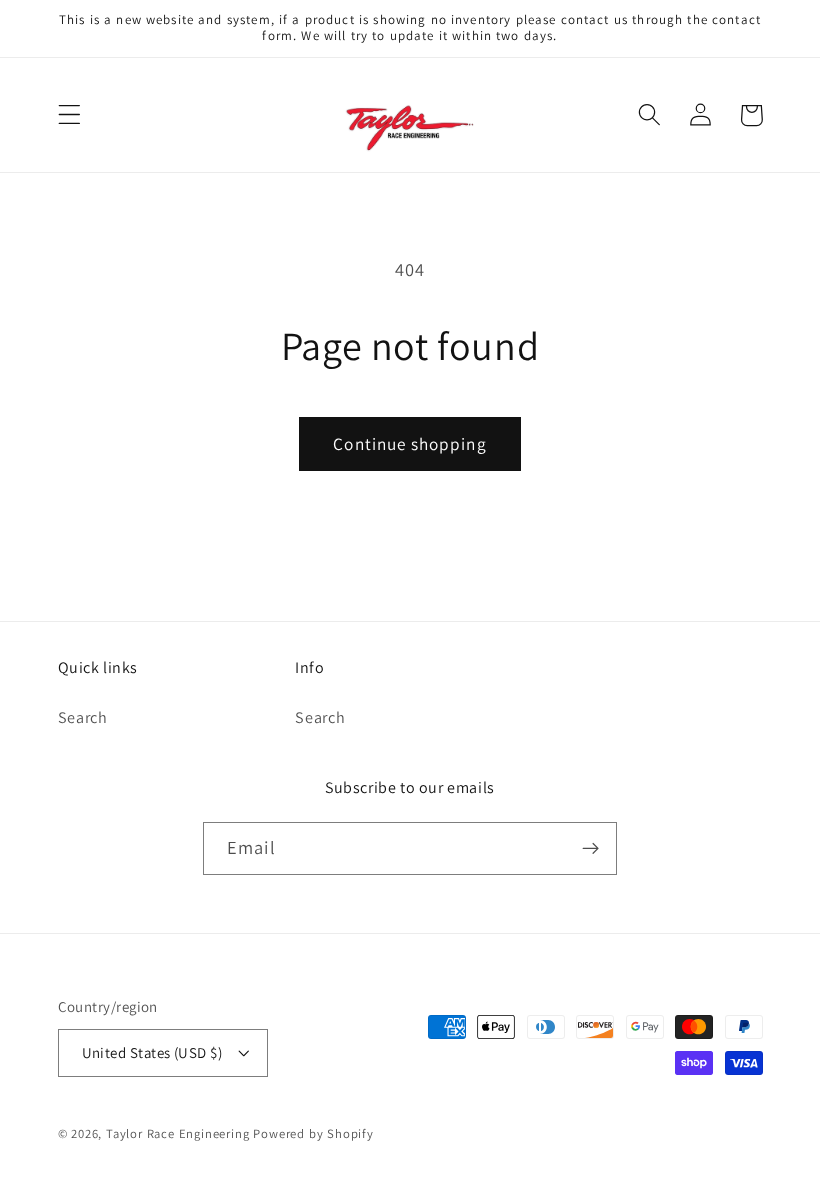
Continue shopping (410, 443)
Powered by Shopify (313, 1133)
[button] (69, 115)
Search (83, 717)
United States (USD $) (152, 1052)
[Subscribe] (590, 849)
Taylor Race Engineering (178, 1133)
